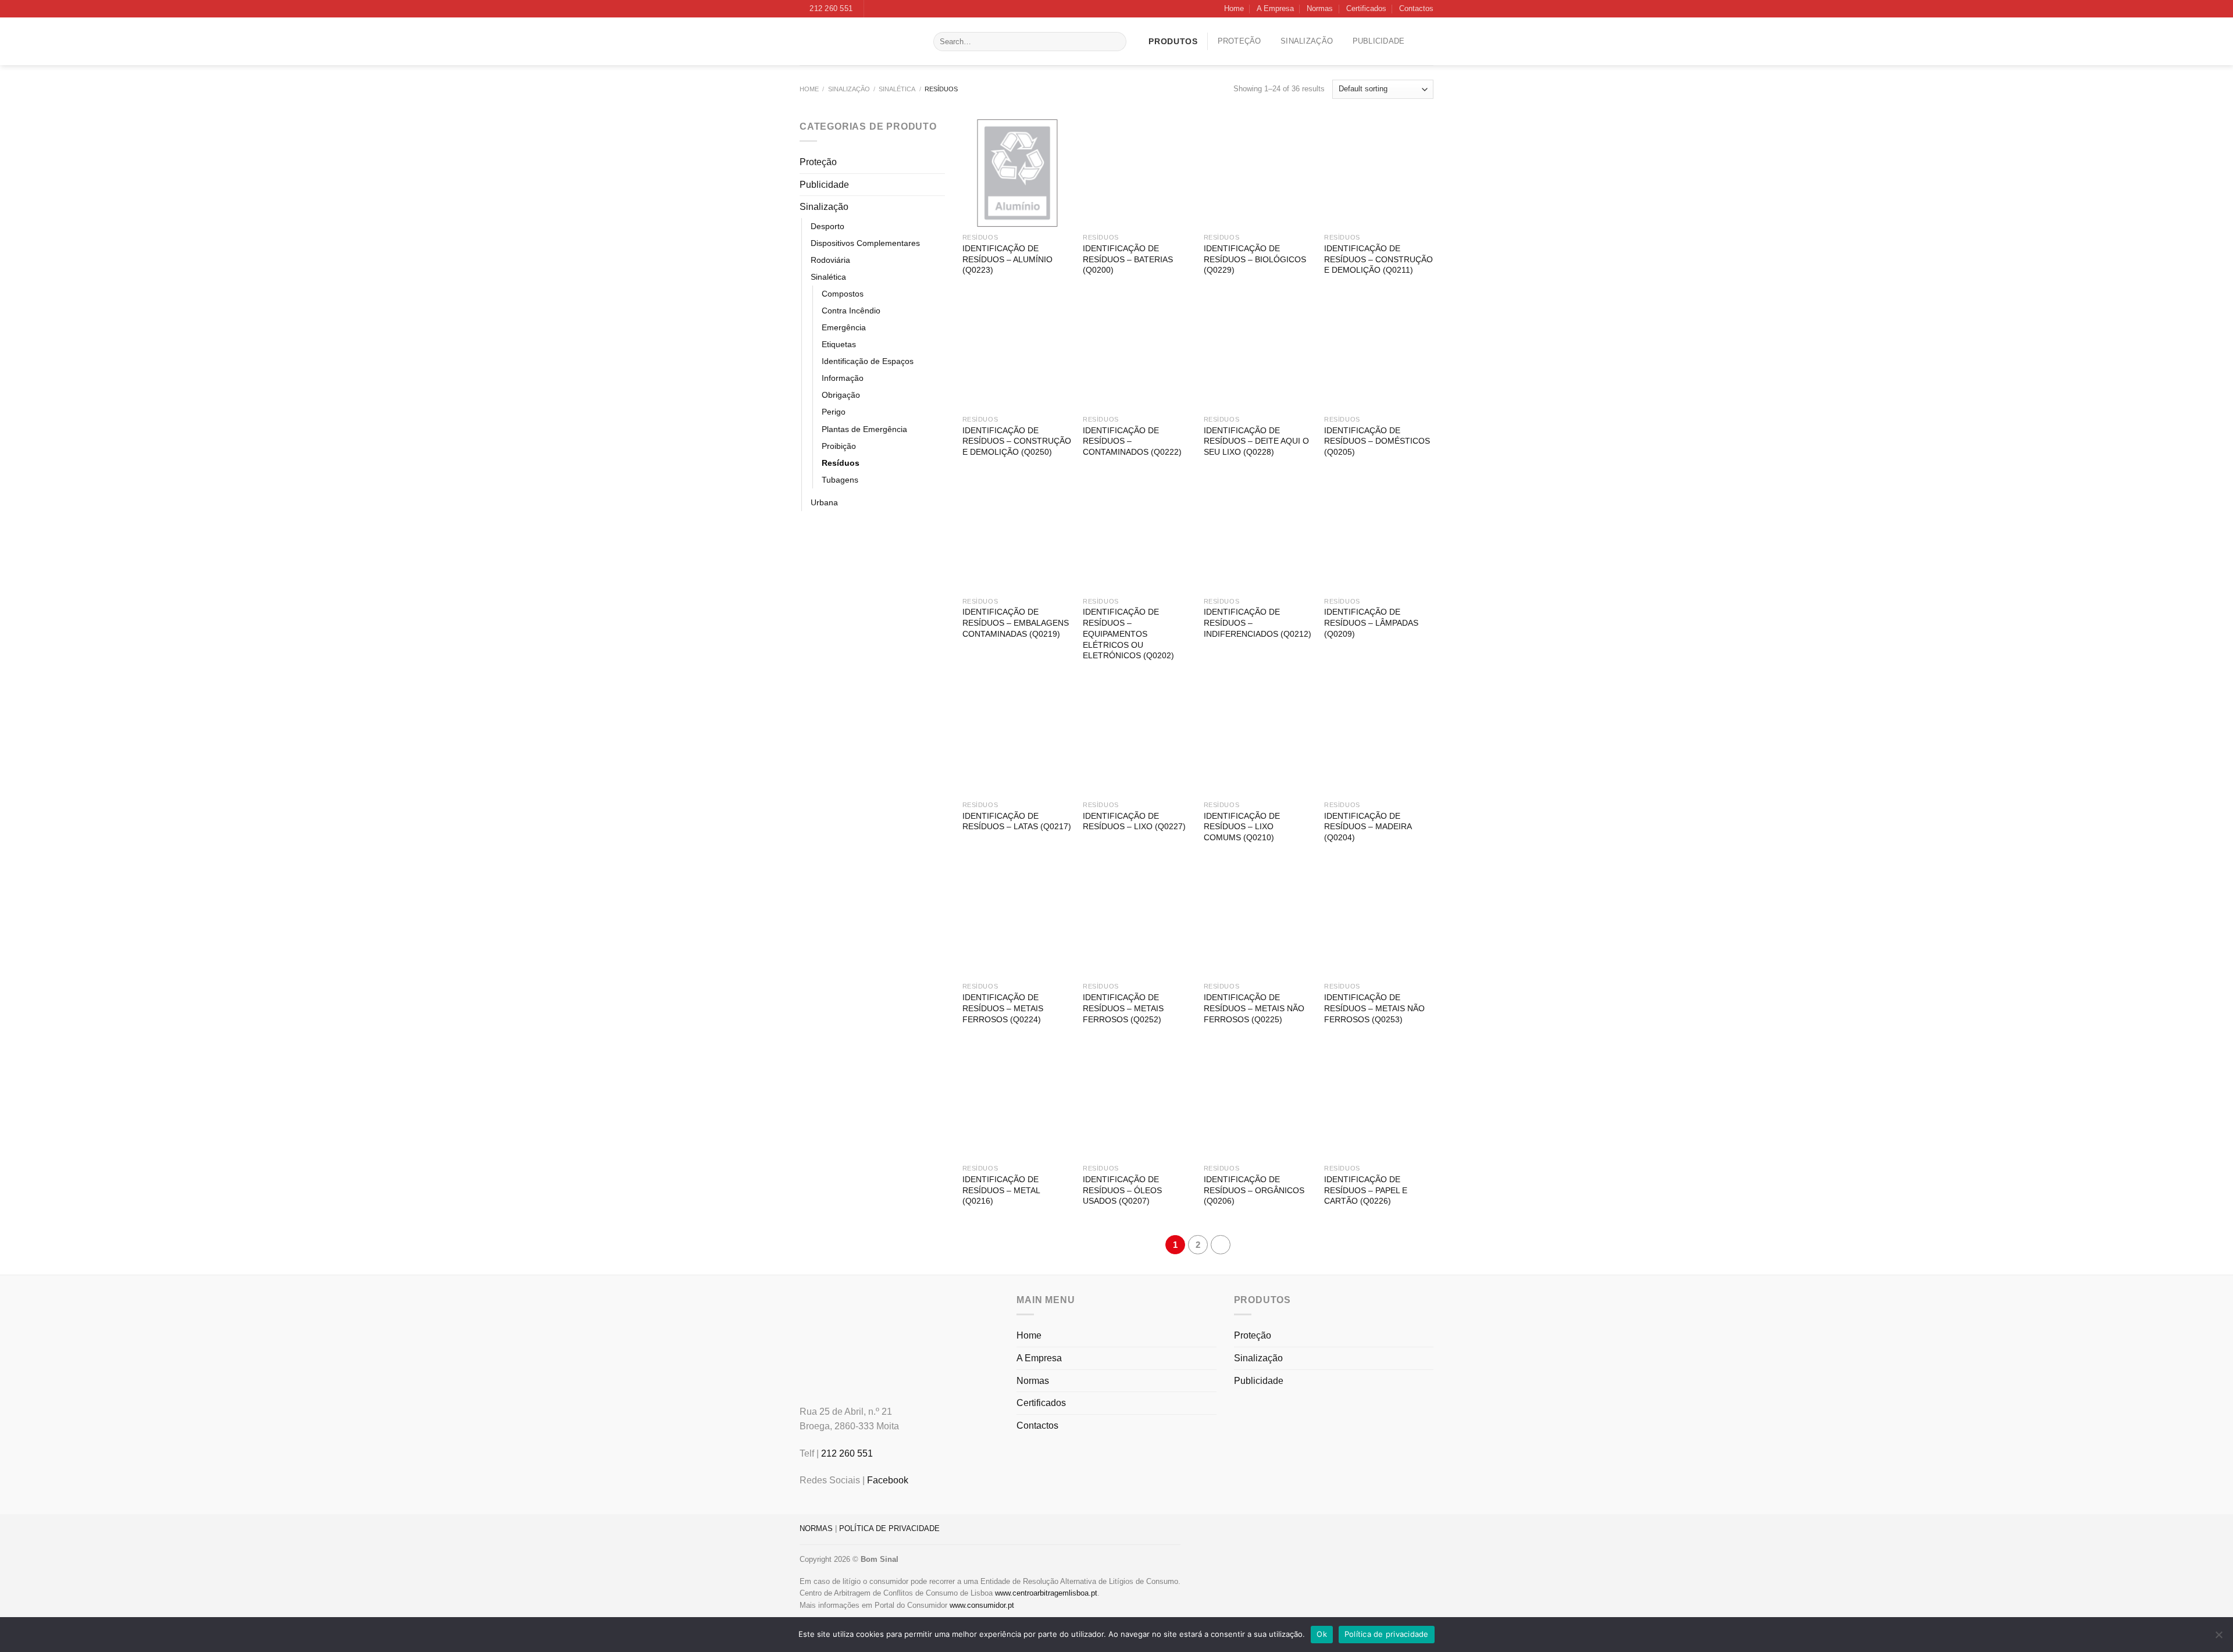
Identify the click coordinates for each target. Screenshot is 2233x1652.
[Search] (1115, 42)
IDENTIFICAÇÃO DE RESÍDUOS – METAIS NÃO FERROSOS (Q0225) (1254, 1008)
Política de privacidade (1387, 1634)
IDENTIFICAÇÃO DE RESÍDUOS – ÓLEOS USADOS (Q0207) (1122, 1190)
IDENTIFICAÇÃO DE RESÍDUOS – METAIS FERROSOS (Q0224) (1003, 1008)
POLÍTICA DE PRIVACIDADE (889, 1528)
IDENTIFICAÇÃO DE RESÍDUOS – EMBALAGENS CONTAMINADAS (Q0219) (1016, 622)
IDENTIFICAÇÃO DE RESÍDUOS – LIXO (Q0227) (1134, 821)
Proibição (839, 446)
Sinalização (1307, 41)
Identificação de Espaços (868, 361)
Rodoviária (830, 260)
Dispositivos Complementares (865, 243)
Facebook (888, 1480)
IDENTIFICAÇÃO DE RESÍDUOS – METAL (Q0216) (1001, 1190)
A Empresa (1275, 8)
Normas (1320, 8)
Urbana (824, 502)
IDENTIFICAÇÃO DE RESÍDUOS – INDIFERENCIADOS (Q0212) (1258, 622)
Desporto (827, 226)
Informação (843, 378)
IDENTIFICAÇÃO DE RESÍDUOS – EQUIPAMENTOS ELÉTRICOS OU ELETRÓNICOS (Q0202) (1128, 634)
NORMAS (816, 1528)
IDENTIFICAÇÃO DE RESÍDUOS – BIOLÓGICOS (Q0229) (1255, 259)
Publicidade (1379, 41)
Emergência (844, 327)
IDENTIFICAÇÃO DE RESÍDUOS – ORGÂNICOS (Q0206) (1254, 1190)
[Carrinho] (1429, 41)
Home (1234, 8)
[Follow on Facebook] (874, 9)
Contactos (1416, 8)
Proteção (1239, 41)
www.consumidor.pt (982, 1605)
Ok (1322, 1634)
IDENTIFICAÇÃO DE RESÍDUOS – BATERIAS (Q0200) (1128, 259)
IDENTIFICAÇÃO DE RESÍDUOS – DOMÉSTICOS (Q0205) (1377, 441)
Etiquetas (839, 344)
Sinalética (897, 89)
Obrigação (841, 395)
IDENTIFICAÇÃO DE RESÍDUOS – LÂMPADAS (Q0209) (1371, 622)
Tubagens (840, 480)
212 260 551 (847, 1453)
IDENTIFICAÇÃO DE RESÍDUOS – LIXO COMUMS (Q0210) (1242, 827)
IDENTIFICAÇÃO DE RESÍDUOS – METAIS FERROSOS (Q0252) (1123, 1008)
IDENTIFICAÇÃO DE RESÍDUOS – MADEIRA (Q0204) (1368, 827)
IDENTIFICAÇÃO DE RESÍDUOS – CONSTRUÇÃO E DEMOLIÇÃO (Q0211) (1378, 259)
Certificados (1366, 8)
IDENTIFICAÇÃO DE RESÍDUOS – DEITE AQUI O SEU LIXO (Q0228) (1256, 441)
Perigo (834, 412)
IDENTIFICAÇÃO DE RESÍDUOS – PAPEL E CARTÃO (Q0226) (1366, 1190)
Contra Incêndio (851, 311)
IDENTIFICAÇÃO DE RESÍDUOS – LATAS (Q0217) (1017, 821)
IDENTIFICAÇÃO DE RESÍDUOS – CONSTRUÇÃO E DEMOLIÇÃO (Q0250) (1017, 441)
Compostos (843, 294)
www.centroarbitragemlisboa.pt (1046, 1593)
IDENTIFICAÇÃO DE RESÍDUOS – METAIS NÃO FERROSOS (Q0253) (1374, 1008)
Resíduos (841, 463)
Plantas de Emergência (864, 429)
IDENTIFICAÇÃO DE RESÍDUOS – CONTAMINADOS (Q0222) (1132, 441)
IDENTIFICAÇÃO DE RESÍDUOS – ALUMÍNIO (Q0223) (1007, 259)
